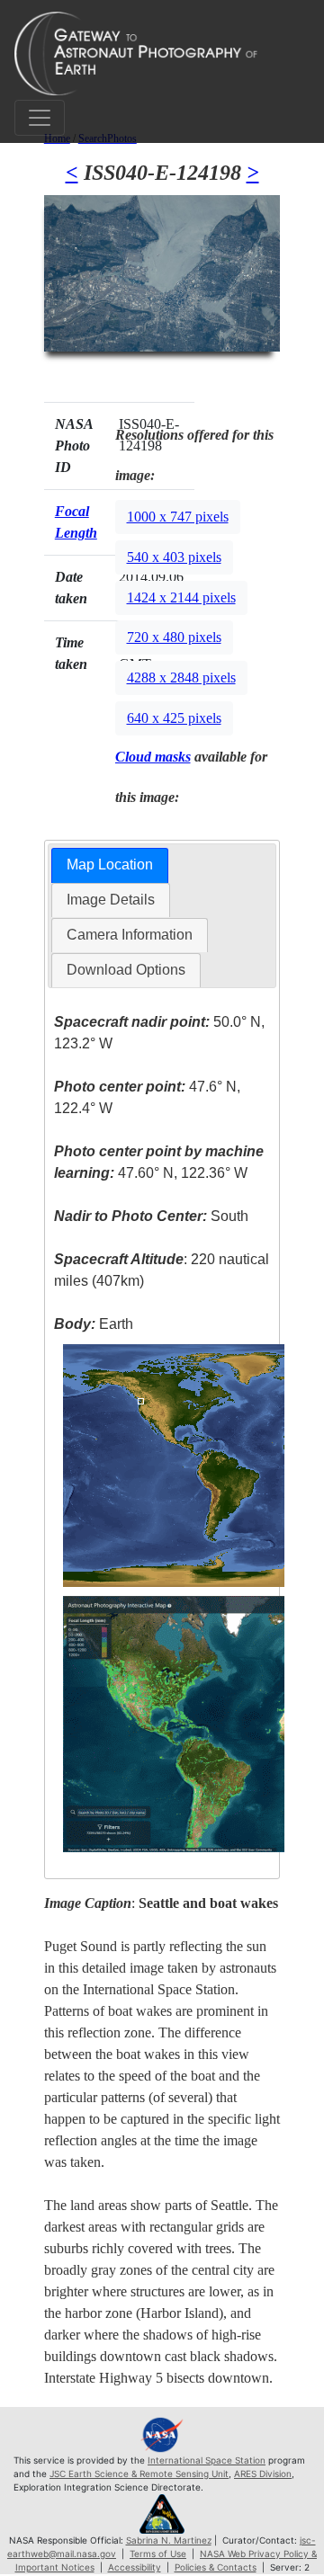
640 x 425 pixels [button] (174, 718)
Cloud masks (153, 757)
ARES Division (263, 2473)
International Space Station (207, 2460)
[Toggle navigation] (40, 118)
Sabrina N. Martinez (169, 2540)
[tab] (110, 865)
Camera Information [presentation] (130, 935)
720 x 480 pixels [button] (174, 637)
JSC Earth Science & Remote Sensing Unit (139, 2473)
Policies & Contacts (216, 2567)
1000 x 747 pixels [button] (178, 517)
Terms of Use (158, 2554)
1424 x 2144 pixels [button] (181, 597)
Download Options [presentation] (126, 970)
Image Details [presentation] (111, 900)
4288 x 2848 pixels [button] (181, 677)
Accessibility (135, 2567)
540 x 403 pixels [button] (174, 557)
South (151, 1216)
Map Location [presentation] (110, 865)
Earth (94, 1324)
